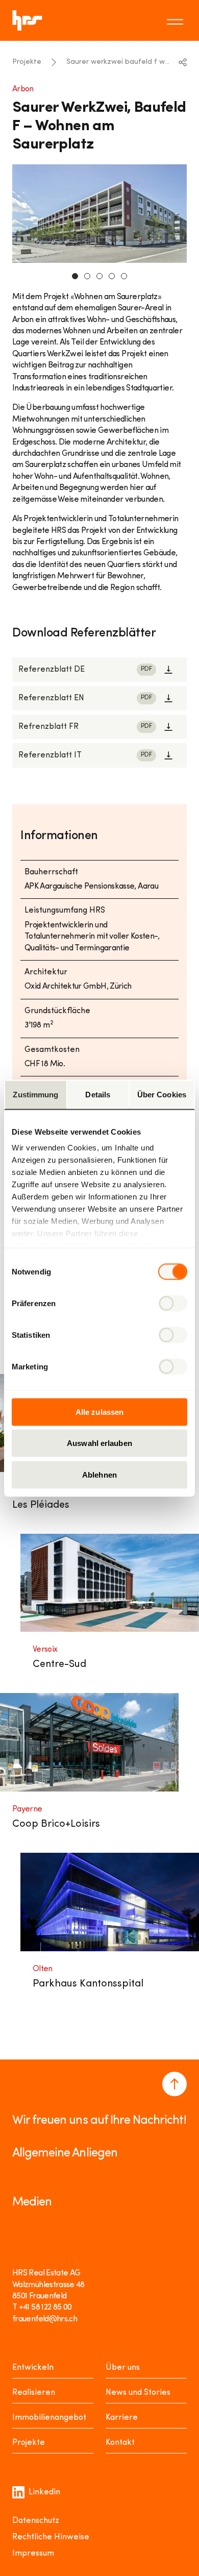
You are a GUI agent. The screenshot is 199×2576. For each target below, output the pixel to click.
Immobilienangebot (49, 2418)
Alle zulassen (99, 1412)
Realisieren (34, 2393)
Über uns (123, 2368)
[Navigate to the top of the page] (175, 2084)
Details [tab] (98, 1094)
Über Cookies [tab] (162, 1094)
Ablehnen (99, 1474)
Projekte (27, 62)
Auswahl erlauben (99, 1443)
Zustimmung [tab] (35, 1094)
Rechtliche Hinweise (51, 2537)
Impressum (33, 2554)
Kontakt (120, 2443)
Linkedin (44, 2492)
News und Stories (138, 2393)
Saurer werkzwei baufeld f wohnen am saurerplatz (119, 62)
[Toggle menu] (177, 20)
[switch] (173, 1303)
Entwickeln (33, 2368)
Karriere (122, 2418)
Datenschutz (36, 2521)
